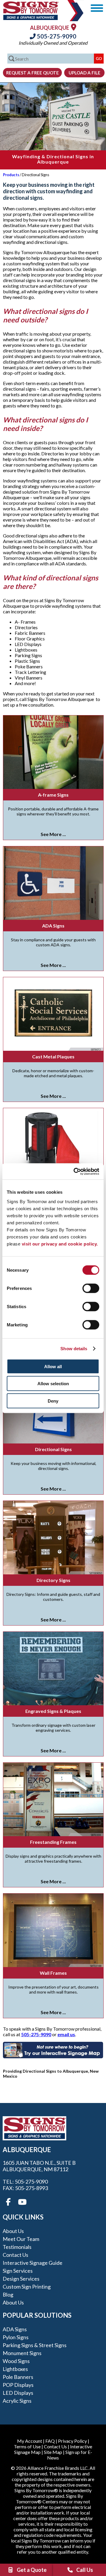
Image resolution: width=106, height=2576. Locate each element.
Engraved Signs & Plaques (53, 1711)
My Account (30, 2441)
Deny (53, 1401)
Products (11, 175)
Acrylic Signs (17, 2401)
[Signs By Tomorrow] (31, 18)
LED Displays (18, 2393)
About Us (13, 2231)
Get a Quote (32, 2570)
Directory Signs (53, 1580)
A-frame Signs (53, 795)
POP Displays (18, 2385)
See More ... (53, 834)
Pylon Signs (16, 2337)
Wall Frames (53, 1973)
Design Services (21, 2279)
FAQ (50, 2441)
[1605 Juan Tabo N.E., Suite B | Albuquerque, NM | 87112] (74, 27)
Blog (8, 2294)
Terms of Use (27, 2446)
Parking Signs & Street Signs (35, 2345)
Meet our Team (21, 2239)
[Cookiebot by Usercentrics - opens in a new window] (75, 1171)
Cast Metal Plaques (53, 1056)
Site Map (53, 2452)
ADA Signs (53, 926)
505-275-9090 (56, 36)
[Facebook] (8, 2202)
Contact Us (15, 2255)
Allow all (53, 1366)
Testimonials (17, 2247)
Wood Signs (16, 2361)
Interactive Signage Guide (33, 2263)
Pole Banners (18, 2377)
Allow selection (53, 1384)
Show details (74, 1349)
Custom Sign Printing (27, 2287)
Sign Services (18, 2271)
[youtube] (22, 2202)
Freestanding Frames (53, 1842)
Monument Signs (22, 2353)
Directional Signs (53, 1449)
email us (66, 2034)
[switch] (91, 1288)
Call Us (85, 2570)
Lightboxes (15, 2369)
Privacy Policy (72, 2441)
